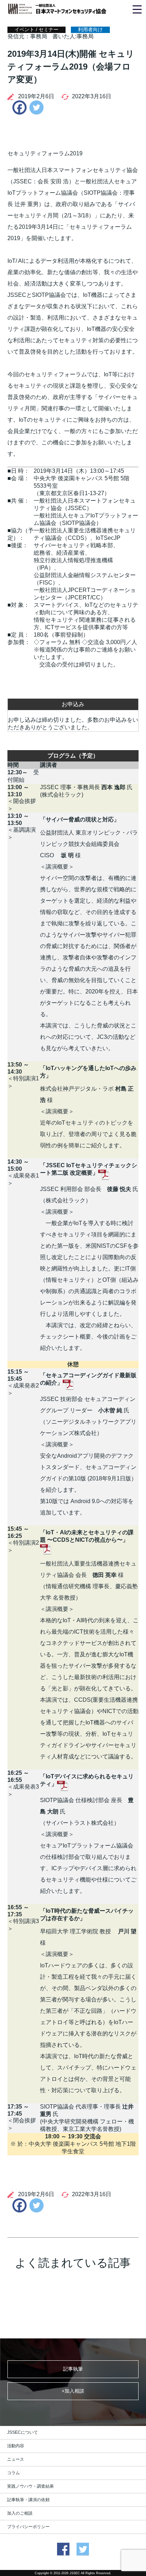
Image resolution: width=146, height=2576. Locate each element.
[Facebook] (18, 107)
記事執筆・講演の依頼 (28, 2500)
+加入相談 (73, 2391)
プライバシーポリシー (28, 2527)
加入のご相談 (20, 2513)
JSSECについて (23, 2432)
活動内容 (16, 2446)
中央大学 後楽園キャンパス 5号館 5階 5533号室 (82, 482)
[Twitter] (36, 107)
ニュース (16, 2459)
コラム (13, 2473)
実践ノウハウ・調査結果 (30, 2486)
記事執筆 (73, 2369)
